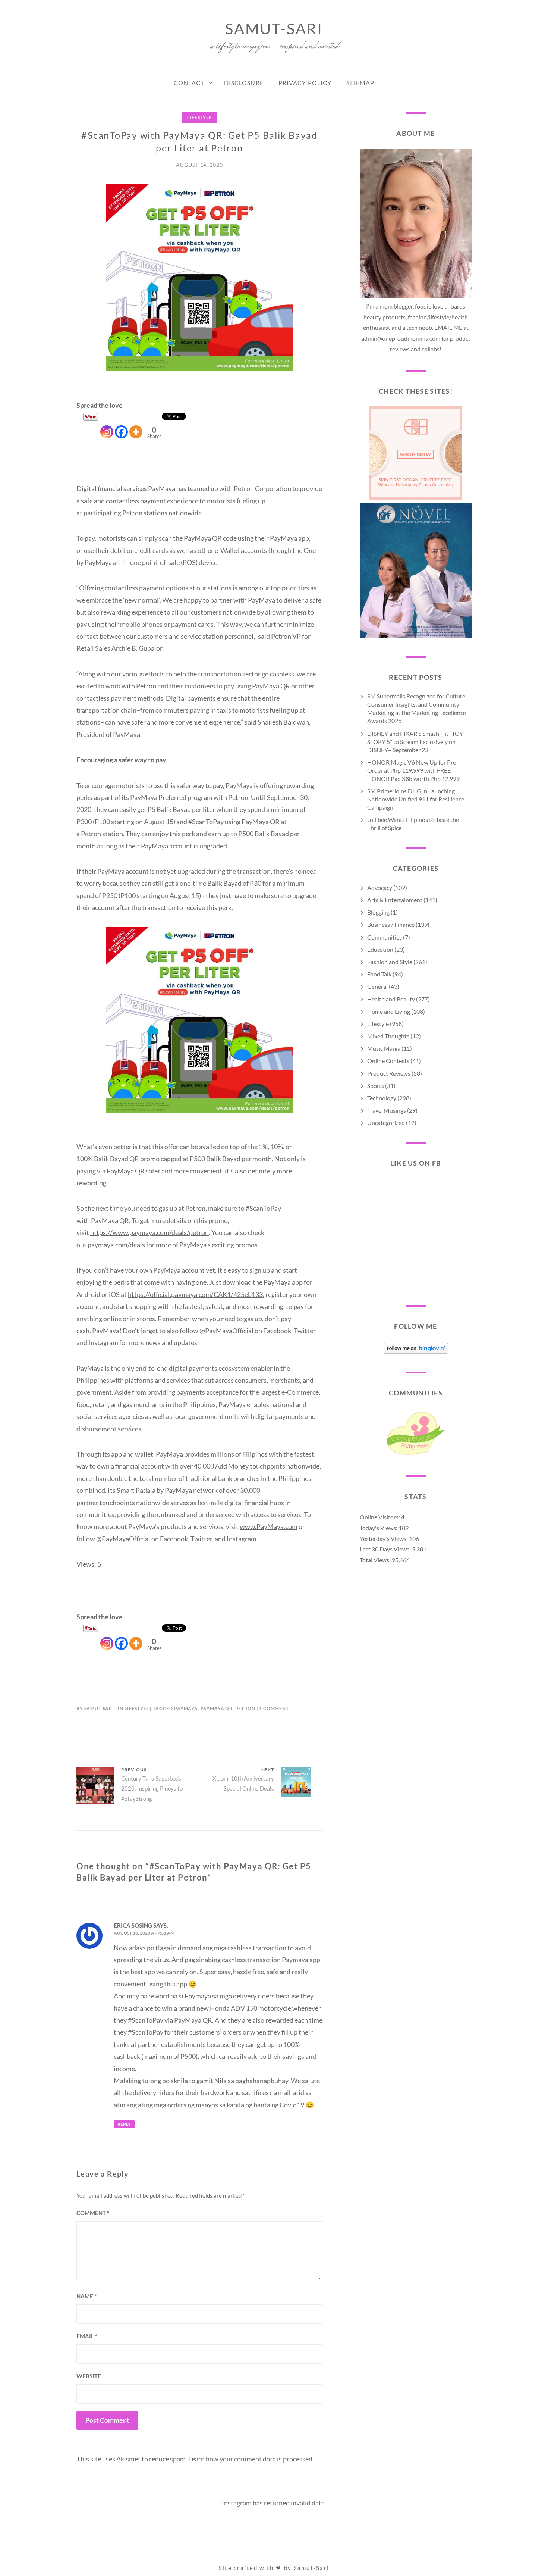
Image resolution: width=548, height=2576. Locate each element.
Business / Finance (391, 924)
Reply (124, 2124)
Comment (93, 2213)
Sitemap (360, 83)
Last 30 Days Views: (386, 1549)
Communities (385, 937)
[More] (136, 425)
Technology (382, 1098)
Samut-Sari (274, 29)
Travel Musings (387, 1110)
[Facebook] (121, 425)
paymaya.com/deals (116, 1245)
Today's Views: (379, 1528)
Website (89, 2376)
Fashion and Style (390, 962)
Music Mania (384, 1048)
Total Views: (376, 1560)
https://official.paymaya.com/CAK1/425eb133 (195, 1294)
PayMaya (186, 1708)
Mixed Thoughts (388, 1036)
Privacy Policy (305, 83)
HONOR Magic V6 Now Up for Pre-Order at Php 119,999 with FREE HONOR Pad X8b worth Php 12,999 (413, 770)
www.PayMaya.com (269, 1526)
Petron (245, 1708)
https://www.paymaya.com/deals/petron (149, 1232)
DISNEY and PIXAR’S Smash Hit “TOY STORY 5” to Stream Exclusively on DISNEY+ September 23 (415, 742)
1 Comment (274, 1708)
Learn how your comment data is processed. (251, 2459)
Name (86, 2296)
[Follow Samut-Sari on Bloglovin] (416, 1351)
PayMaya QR (217, 1708)
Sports (376, 1086)
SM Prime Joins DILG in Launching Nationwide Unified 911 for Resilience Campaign (416, 799)
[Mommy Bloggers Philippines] (416, 1455)
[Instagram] (107, 425)
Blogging (378, 912)
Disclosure (244, 83)
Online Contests (388, 1061)
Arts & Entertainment (395, 900)
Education (380, 949)
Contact (189, 83)
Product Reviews (389, 1073)
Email (87, 2336)
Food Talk (379, 974)
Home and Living (389, 1011)
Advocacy (380, 887)
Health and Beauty (391, 999)
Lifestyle (199, 117)
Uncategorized (386, 1123)
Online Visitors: (380, 1517)
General (377, 986)
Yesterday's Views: (384, 1539)
